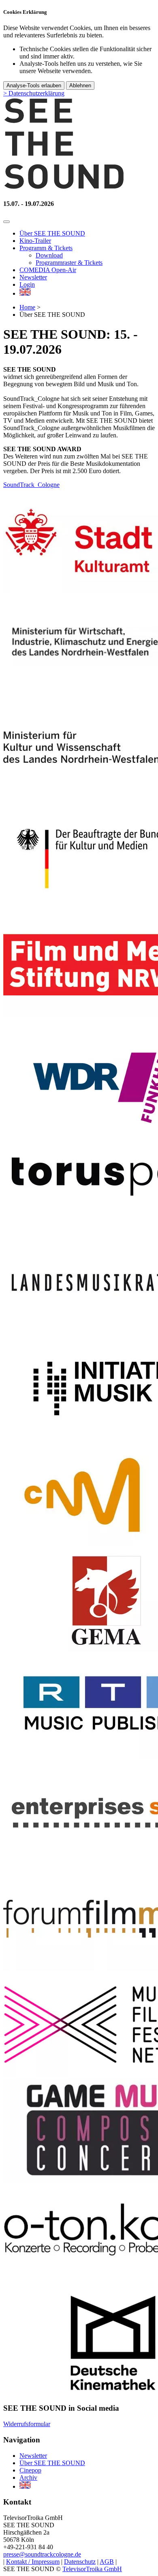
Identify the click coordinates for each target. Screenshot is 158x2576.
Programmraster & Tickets (69, 263)
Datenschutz (80, 2562)
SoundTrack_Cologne (31, 485)
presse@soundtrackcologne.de (42, 2554)
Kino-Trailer (35, 241)
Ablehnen (80, 85)
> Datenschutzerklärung (34, 93)
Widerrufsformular (27, 2424)
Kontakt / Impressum (33, 2562)
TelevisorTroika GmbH (92, 2569)
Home (27, 307)
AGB (107, 2562)
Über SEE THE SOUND (52, 233)
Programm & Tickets (46, 248)
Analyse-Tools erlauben (34, 85)
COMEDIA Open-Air (48, 270)
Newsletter (33, 277)
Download (49, 255)
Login (27, 284)
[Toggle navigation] (6, 222)
